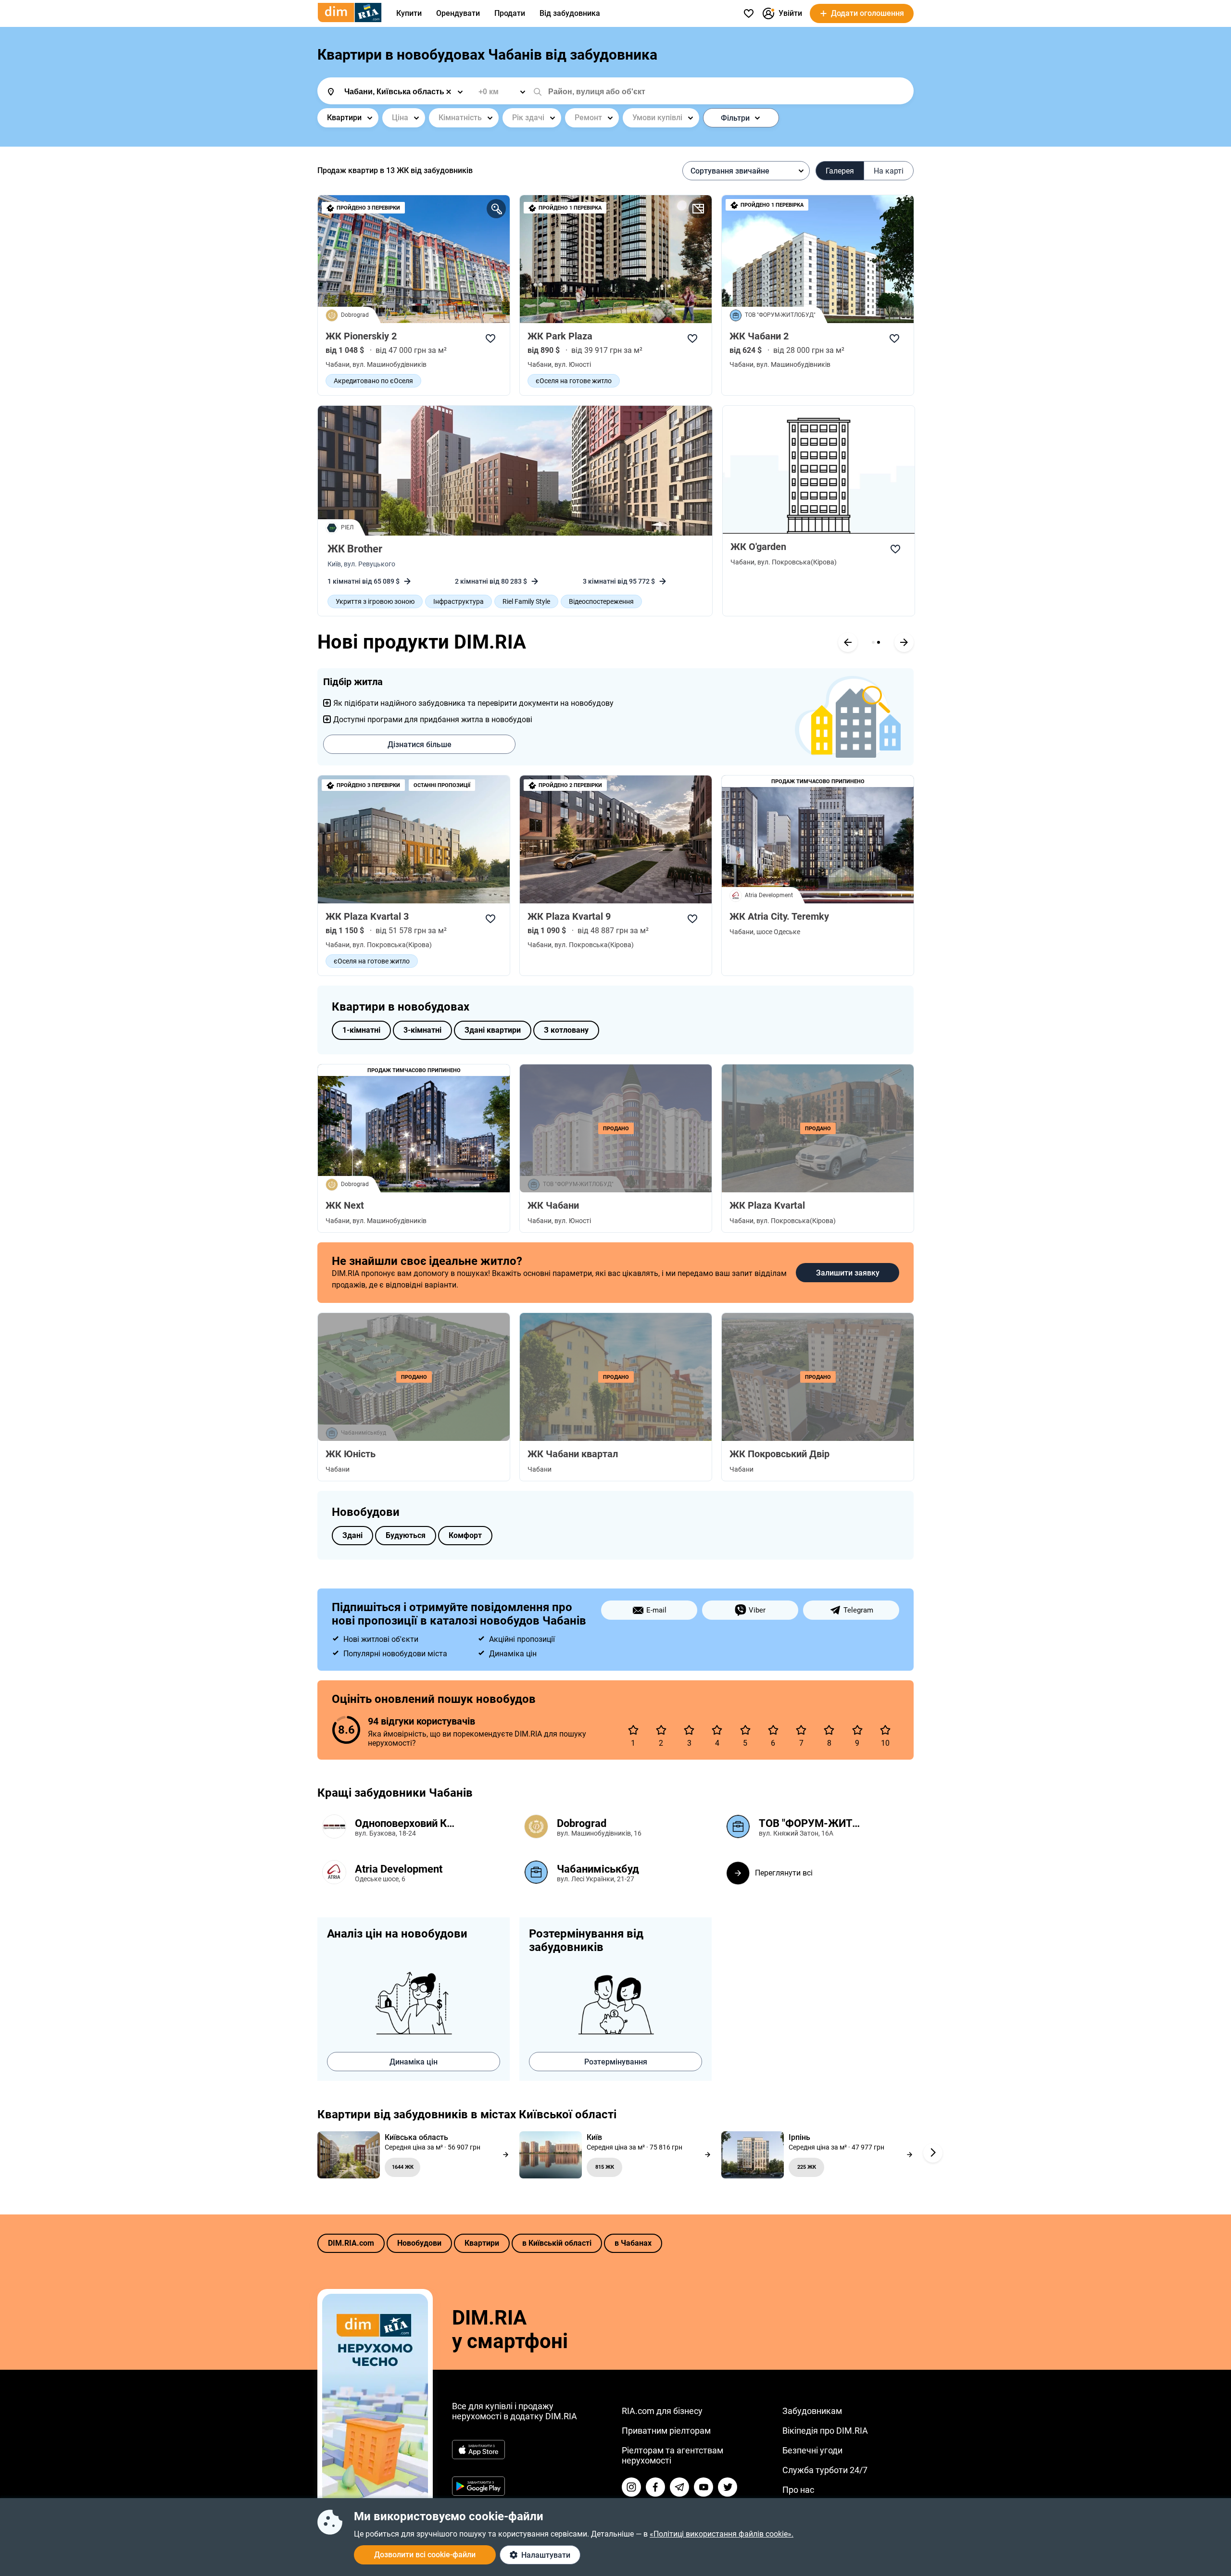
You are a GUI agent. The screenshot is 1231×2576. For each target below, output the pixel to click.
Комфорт (465, 1535)
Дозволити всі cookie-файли (425, 2555)
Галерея (840, 171)
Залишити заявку (848, 1273)
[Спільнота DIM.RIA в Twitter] (728, 2487)
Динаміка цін (414, 2062)
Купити (409, 13)
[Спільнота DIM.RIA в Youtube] (703, 2487)
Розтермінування (616, 2062)
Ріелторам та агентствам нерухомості (672, 2455)
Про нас (798, 2490)
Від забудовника (570, 13)
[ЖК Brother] (515, 471)
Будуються (406, 1535)
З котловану (566, 1030)
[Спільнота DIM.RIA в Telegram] (679, 2487)
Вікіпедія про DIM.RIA (825, 2431)
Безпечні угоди (812, 2450)
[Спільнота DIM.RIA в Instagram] (631, 2487)
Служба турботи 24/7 (825, 2470)
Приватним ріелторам (666, 2431)
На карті (889, 171)
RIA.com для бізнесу (662, 2411)
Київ (334, 564)
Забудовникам (812, 2411)
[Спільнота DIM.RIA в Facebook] (655, 2487)
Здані (352, 1535)
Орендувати (458, 13)
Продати (510, 13)
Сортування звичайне (730, 171)
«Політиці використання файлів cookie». (722, 2534)
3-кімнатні (422, 1030)
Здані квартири (493, 1030)
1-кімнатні (361, 1030)
